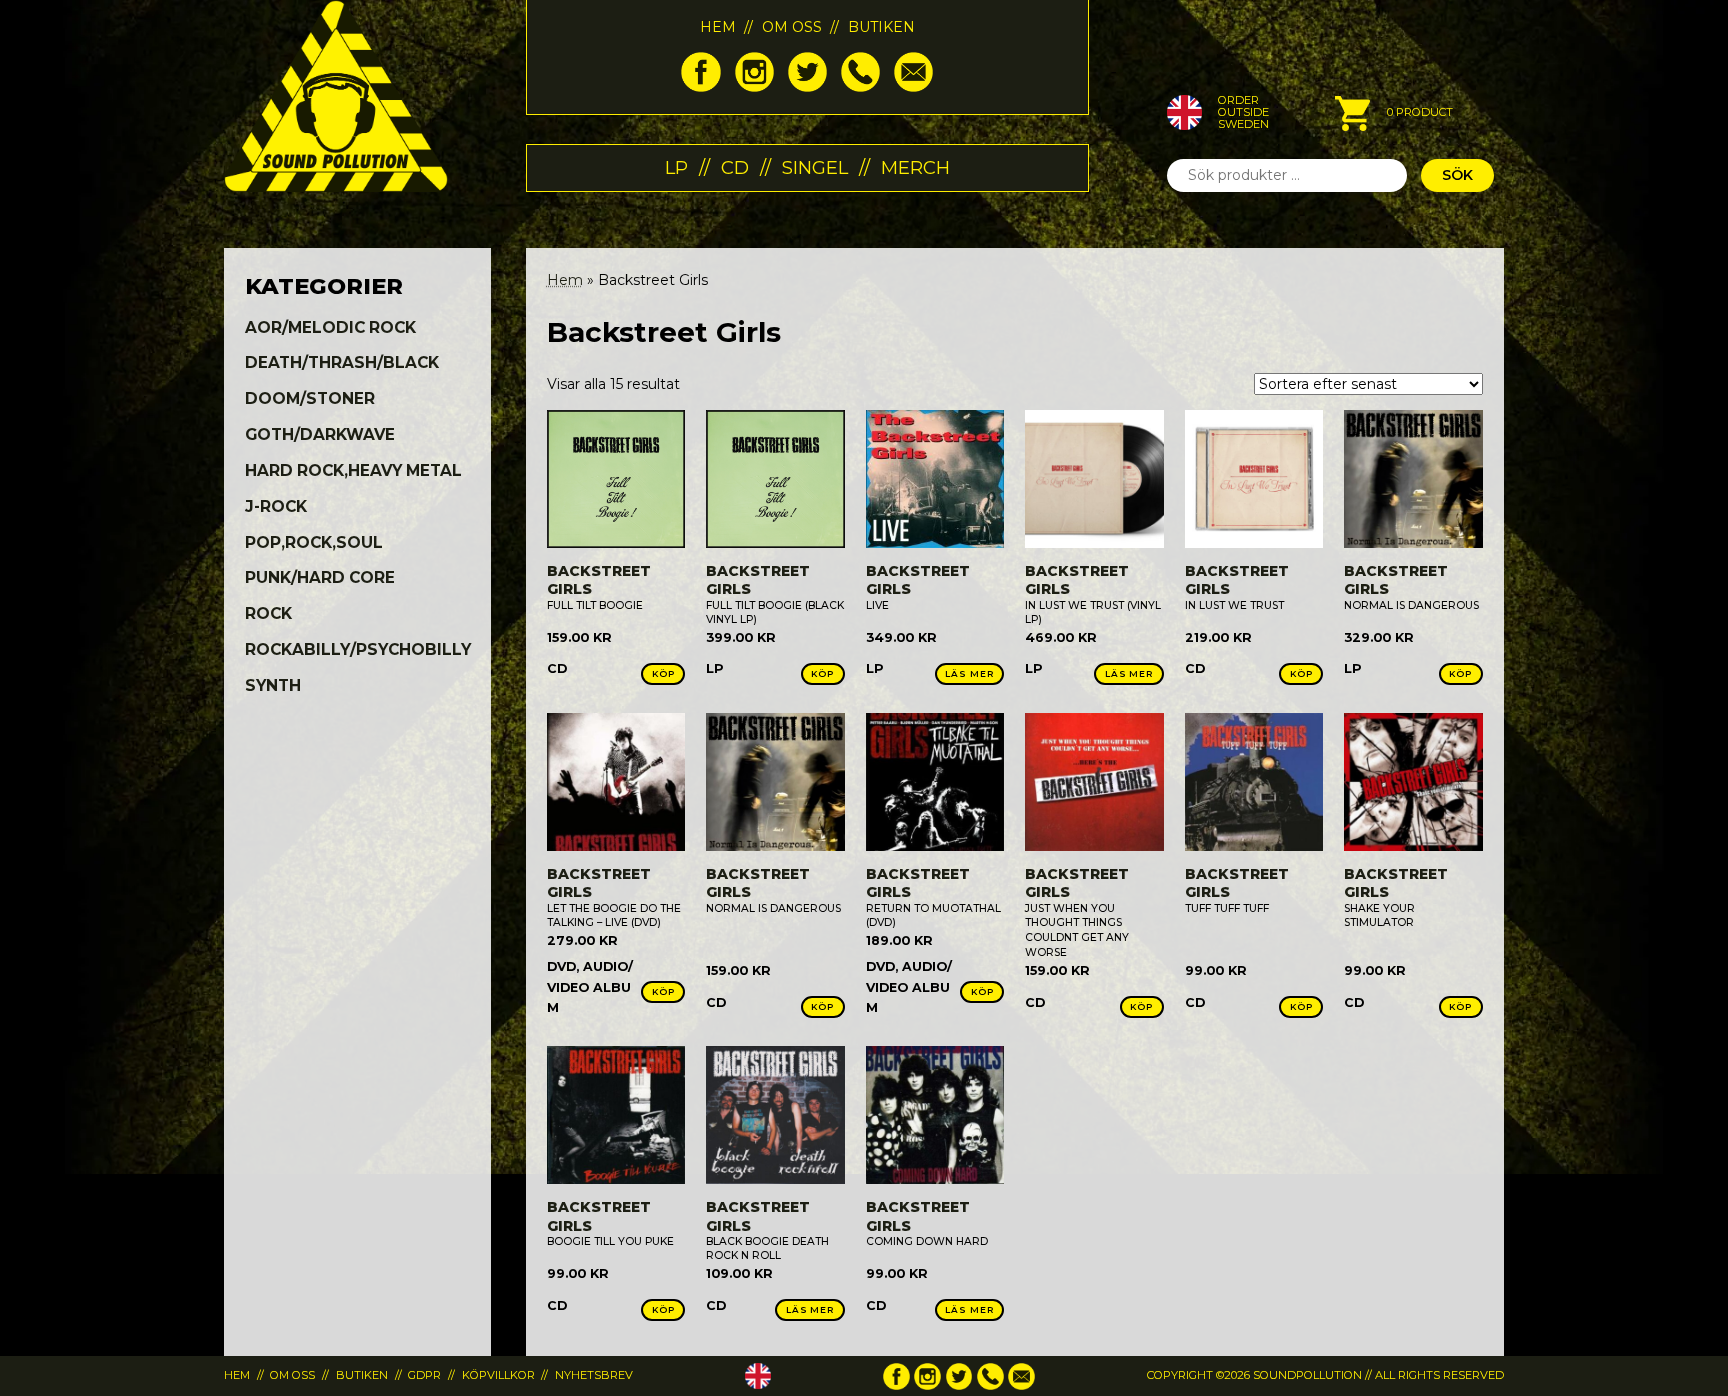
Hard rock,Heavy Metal (353, 470)
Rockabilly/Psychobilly (358, 649)
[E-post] (913, 87)
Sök (1457, 175)
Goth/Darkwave (320, 434)
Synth (273, 685)
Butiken (881, 27)
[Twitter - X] (807, 87)
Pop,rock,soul (314, 542)
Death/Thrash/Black (342, 362)
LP (676, 167)
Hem (718, 27)
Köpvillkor (498, 1375)
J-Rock (276, 506)
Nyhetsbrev (594, 1375)
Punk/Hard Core (320, 577)
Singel (815, 167)
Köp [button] (663, 673)
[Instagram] (754, 87)
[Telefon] (860, 87)
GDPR (424, 1375)
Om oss (792, 27)
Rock (268, 613)
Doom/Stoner (310, 398)
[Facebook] (700, 87)
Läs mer (969, 673)
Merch (915, 167)
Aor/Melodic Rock (330, 327)
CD (735, 167)
